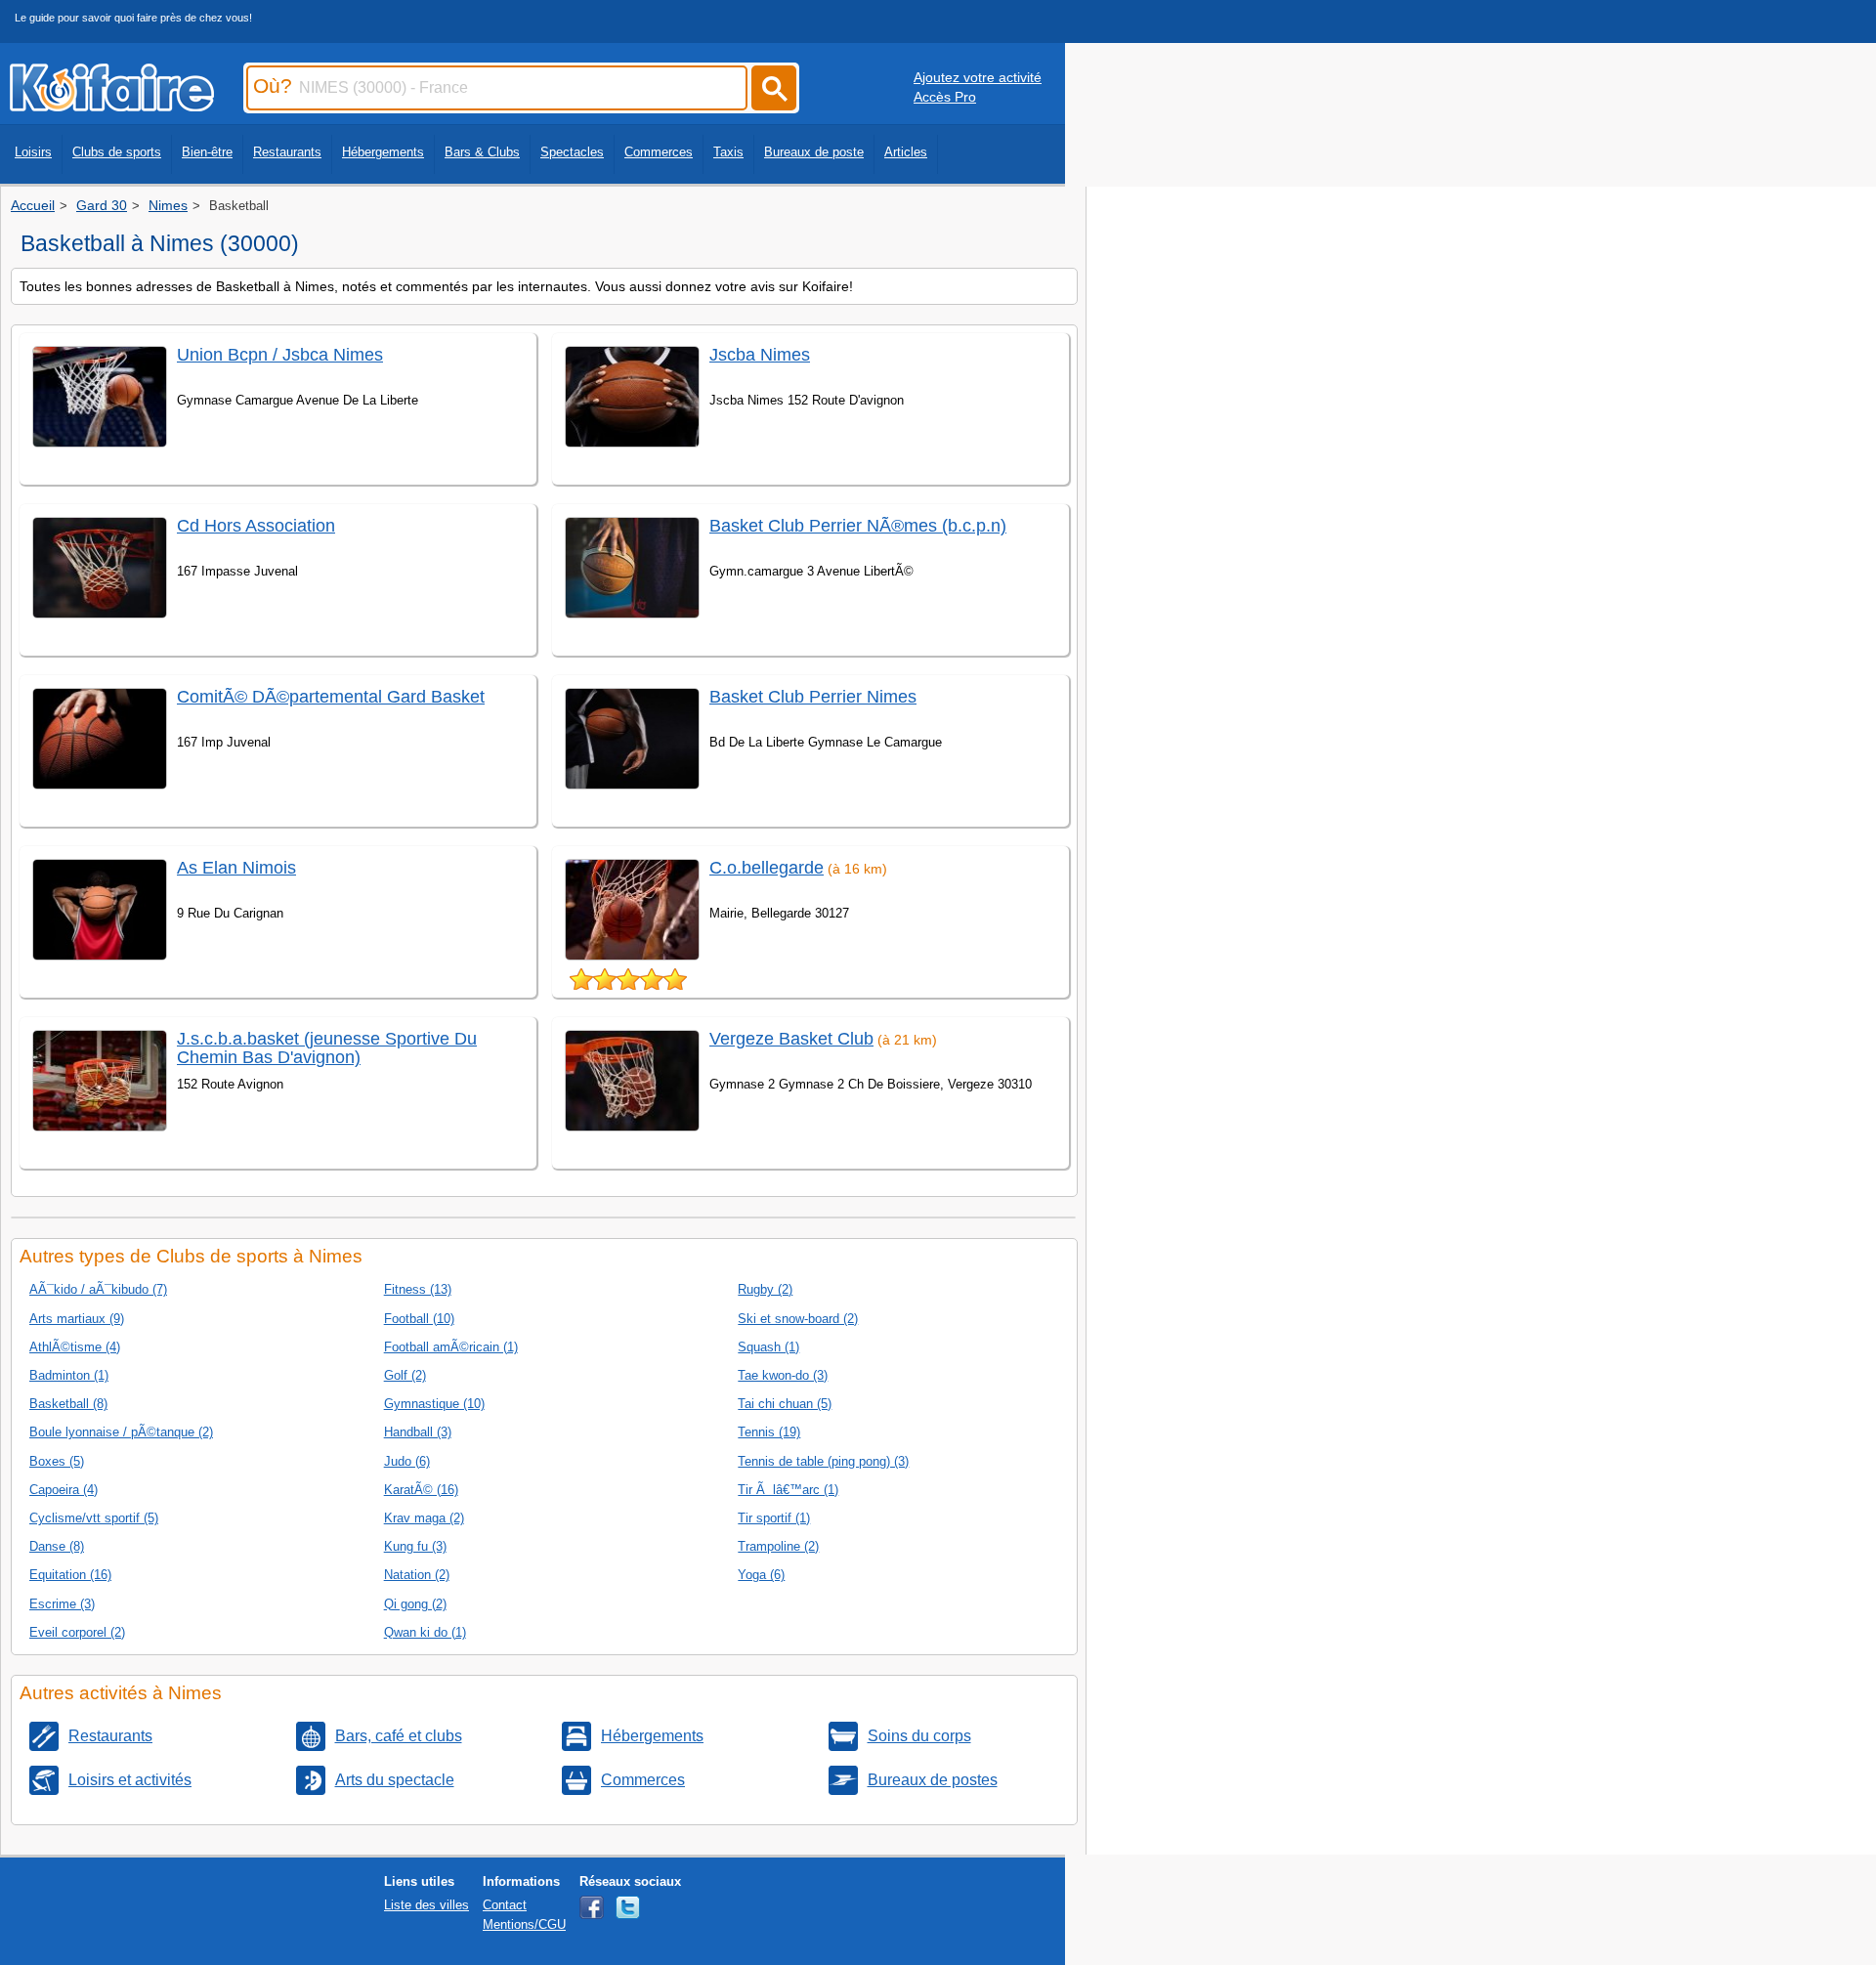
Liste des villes (426, 1905)
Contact (505, 1905)
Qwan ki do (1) (425, 1632)
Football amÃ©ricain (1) (451, 1347)
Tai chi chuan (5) (785, 1404)
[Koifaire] (112, 106)
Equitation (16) (70, 1575)
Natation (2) (417, 1575)
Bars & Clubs (482, 152)
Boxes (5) (57, 1461)
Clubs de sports (117, 152)
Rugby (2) (765, 1289)
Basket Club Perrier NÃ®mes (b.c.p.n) (858, 526)
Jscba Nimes (760, 355)
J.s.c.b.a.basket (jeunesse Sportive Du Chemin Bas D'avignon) (327, 1048)
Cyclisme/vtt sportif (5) (94, 1518)
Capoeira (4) (64, 1490)
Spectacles (572, 152)
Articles (906, 152)
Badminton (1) (69, 1375)
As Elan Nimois (236, 868)
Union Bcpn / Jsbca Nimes (280, 355)
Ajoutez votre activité (978, 77)
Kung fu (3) (415, 1546)
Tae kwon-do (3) (783, 1375)
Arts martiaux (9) (77, 1319)
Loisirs (33, 152)
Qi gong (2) (415, 1604)
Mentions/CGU (524, 1924)
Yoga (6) (761, 1575)
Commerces (659, 152)
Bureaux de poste (814, 152)
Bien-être (207, 152)
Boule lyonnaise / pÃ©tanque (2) (121, 1432)
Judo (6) (407, 1461)
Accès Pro (945, 97)
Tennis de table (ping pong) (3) (823, 1461)
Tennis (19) (769, 1432)
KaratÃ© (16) (421, 1490)
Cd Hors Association (256, 526)
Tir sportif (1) (774, 1518)
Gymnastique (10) (434, 1404)
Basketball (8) (68, 1404)
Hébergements (383, 152)
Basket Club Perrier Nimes (813, 697)
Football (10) (419, 1319)
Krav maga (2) (424, 1518)
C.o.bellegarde (767, 868)
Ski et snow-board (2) (798, 1319)
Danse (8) (57, 1546)
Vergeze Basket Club (791, 1039)
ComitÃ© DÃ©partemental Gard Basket (331, 697)
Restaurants (287, 152)
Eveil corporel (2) (77, 1632)
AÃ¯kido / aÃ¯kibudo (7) (98, 1289)
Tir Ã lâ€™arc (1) (788, 1490)
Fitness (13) (418, 1289)
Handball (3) (418, 1432)
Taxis (728, 152)
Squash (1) (768, 1347)
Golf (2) (405, 1375)
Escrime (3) (62, 1604)
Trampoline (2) (778, 1546)
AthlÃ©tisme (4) (75, 1347)
